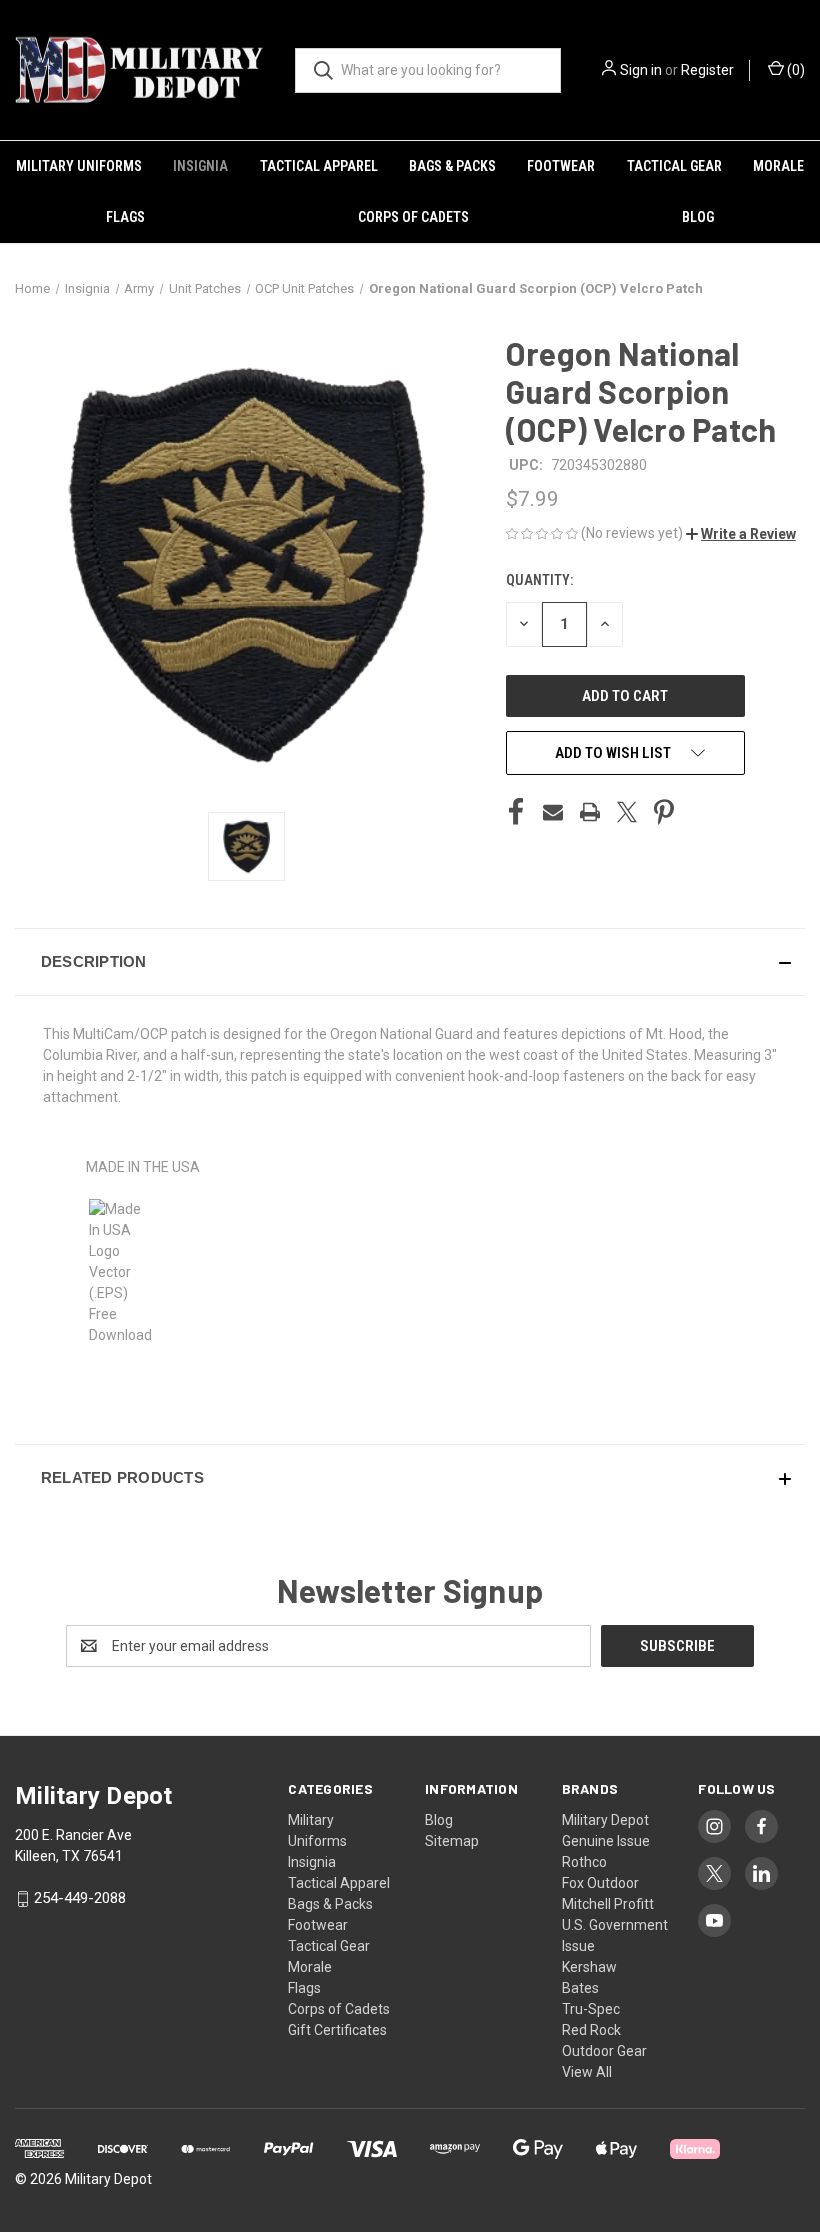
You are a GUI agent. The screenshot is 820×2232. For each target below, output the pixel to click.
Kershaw (589, 1967)
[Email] (553, 812)
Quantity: (539, 580)
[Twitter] (627, 812)
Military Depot (605, 1820)
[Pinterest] (664, 812)
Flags (125, 217)
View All (587, 2072)
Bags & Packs (452, 166)
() (794, 70)
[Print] (590, 812)
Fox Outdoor (600, 1883)
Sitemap (452, 1841)
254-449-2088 (80, 1898)
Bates (580, 1988)
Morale (778, 166)
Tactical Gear (674, 166)
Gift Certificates (337, 2030)
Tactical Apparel (319, 166)
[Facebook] (516, 812)
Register (707, 70)
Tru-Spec (591, 2009)
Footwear (561, 166)
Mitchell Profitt (608, 1904)
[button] (741, 534)
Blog (698, 217)
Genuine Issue (606, 1841)
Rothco (584, 1862)
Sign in (641, 70)
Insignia (200, 166)
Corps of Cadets (413, 217)
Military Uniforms (79, 166)
